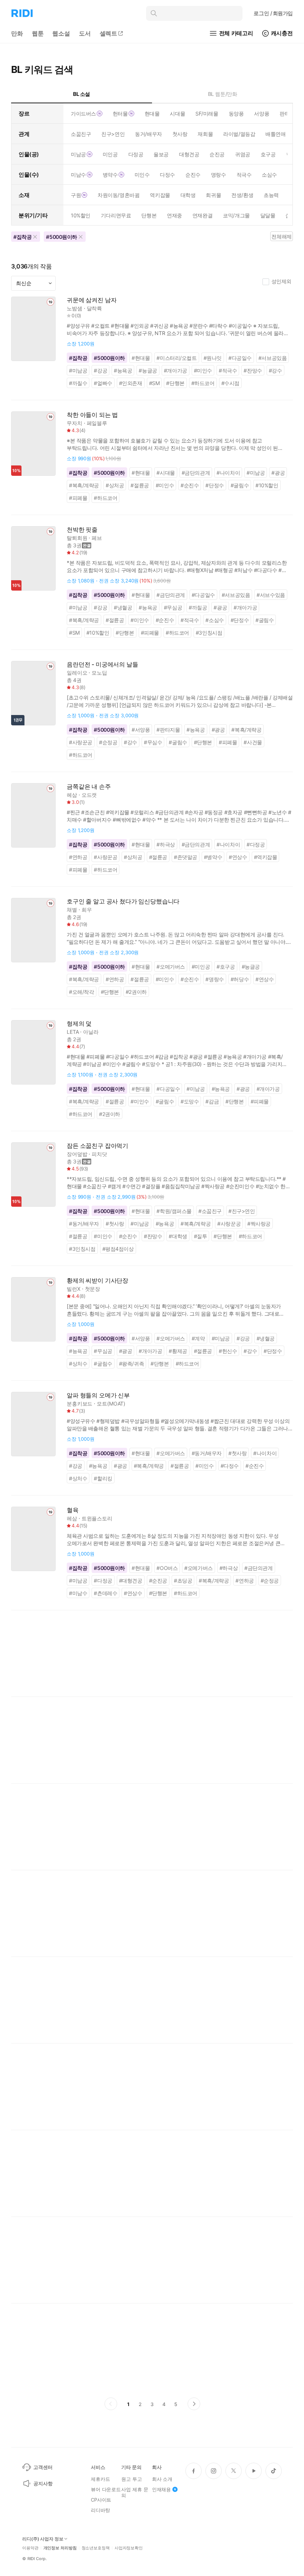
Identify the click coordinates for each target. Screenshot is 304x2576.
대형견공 (189, 154)
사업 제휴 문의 (135, 2492)
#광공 (278, 473)
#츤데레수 (105, 1593)
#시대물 (166, 473)
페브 (97, 538)
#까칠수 (78, 383)
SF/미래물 (207, 113)
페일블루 (97, 423)
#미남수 (78, 1593)
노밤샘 (75, 308)
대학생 (188, 195)
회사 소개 (162, 2479)
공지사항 (43, 2483)
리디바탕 (100, 2510)
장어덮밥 (77, 1154)
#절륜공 (140, 485)
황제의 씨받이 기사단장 (98, 1281)
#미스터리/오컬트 (176, 358)
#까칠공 (198, 607)
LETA (73, 1032)
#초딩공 (183, 1581)
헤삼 (72, 795)
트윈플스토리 (97, 1518)
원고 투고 (131, 2479)
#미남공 (78, 370)
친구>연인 (113, 134)
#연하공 (78, 857)
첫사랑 (180, 134)
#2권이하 (136, 992)
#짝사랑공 (259, 1224)
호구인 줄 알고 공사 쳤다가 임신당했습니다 (123, 901)
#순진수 (190, 485)
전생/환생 (242, 195)
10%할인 (81, 215)
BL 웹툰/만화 (223, 94)
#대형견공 (131, 1581)
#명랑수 (214, 979)
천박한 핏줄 (82, 530)
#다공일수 (240, 358)
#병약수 (213, 857)
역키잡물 (160, 195)
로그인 (273, 13)
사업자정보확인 (129, 2548)
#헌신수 (228, 1351)
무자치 (75, 423)
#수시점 (230, 383)
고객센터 (43, 2467)
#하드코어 (203, 383)
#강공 (100, 370)
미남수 (78, 175)
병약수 (110, 175)
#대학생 (178, 1236)
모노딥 (99, 673)
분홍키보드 (80, 1404)
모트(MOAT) (111, 1404)
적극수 (244, 175)
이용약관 (30, 2548)
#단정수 (214, 485)
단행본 (149, 215)
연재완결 (202, 215)
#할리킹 (103, 1478)
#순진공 (158, 1581)
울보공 (161, 154)
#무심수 (153, 742)
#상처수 (78, 1364)
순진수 (193, 175)
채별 (72, 910)
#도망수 (190, 1101)
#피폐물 (78, 498)
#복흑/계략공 (84, 485)
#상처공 (115, 485)
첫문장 (93, 1289)
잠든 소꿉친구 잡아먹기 (98, 1146)
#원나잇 (213, 358)
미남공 (78, 154)
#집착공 (78, 358)
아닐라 (91, 1032)
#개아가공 (176, 370)
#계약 (198, 1338)
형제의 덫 (79, 1024)
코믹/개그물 (236, 215)
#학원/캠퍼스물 (174, 1211)
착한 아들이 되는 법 (92, 415)
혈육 (73, 1510)
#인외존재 (131, 383)
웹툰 (38, 33)
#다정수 (230, 1466)
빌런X (74, 1289)
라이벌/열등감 (239, 134)
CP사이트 (101, 2500)
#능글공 (148, 370)
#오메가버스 (171, 967)
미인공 (110, 154)
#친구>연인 (242, 1211)
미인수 (142, 175)
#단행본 (175, 383)
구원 (76, 195)
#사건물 (253, 742)
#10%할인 (267, 485)
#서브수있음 (271, 595)
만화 (17, 33)
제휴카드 (100, 2479)
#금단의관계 (196, 473)
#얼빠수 (103, 383)
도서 (85, 33)
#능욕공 (123, 370)
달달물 (268, 215)
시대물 (177, 113)
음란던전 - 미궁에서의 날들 (103, 664)
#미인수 (203, 370)
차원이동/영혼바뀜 (118, 195)
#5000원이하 (109, 358)
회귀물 (213, 195)
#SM (154, 383)
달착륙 (95, 308)
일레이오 (77, 673)
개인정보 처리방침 (60, 2548)
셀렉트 (109, 33)
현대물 (152, 113)
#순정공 (108, 742)
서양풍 (262, 113)
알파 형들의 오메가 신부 (98, 1395)
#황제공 (178, 1351)
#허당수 (240, 979)
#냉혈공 (123, 607)
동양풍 (236, 113)
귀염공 (243, 154)
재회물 (205, 134)
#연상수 (238, 857)
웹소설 (61, 33)
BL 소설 (82, 94)
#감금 (212, 1101)
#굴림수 (240, 485)
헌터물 (120, 113)
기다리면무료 (116, 215)
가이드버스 (83, 113)
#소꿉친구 (210, 1211)
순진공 (217, 154)
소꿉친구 (81, 134)
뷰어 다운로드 (106, 2489)
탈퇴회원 (77, 538)
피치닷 (99, 1154)
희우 (87, 910)
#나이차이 (228, 473)
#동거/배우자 (84, 1224)
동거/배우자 (148, 134)
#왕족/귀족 (132, 1364)
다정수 (167, 175)
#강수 (275, 370)
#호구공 (226, 967)
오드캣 (89, 795)
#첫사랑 (115, 1224)
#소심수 (214, 620)
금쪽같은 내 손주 (89, 787)
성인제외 (281, 281)
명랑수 (219, 175)
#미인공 (201, 967)
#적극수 (228, 370)
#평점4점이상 (118, 1249)
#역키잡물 (266, 857)
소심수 (269, 175)
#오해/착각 (82, 992)
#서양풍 (141, 730)
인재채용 (161, 2489)
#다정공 (256, 844)
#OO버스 (167, 1568)
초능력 (271, 195)
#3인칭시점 (209, 633)
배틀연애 (275, 134)
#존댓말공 (186, 857)
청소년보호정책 (96, 2548)
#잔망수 (253, 370)
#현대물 (141, 358)
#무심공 (173, 607)
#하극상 (166, 844)
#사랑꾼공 (81, 742)
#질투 (201, 1236)
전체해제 (281, 236)
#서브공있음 (273, 358)
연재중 (174, 215)
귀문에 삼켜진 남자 (92, 300)
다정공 (136, 154)
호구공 (268, 154)
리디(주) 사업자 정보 (43, 2539)
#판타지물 (168, 730)
